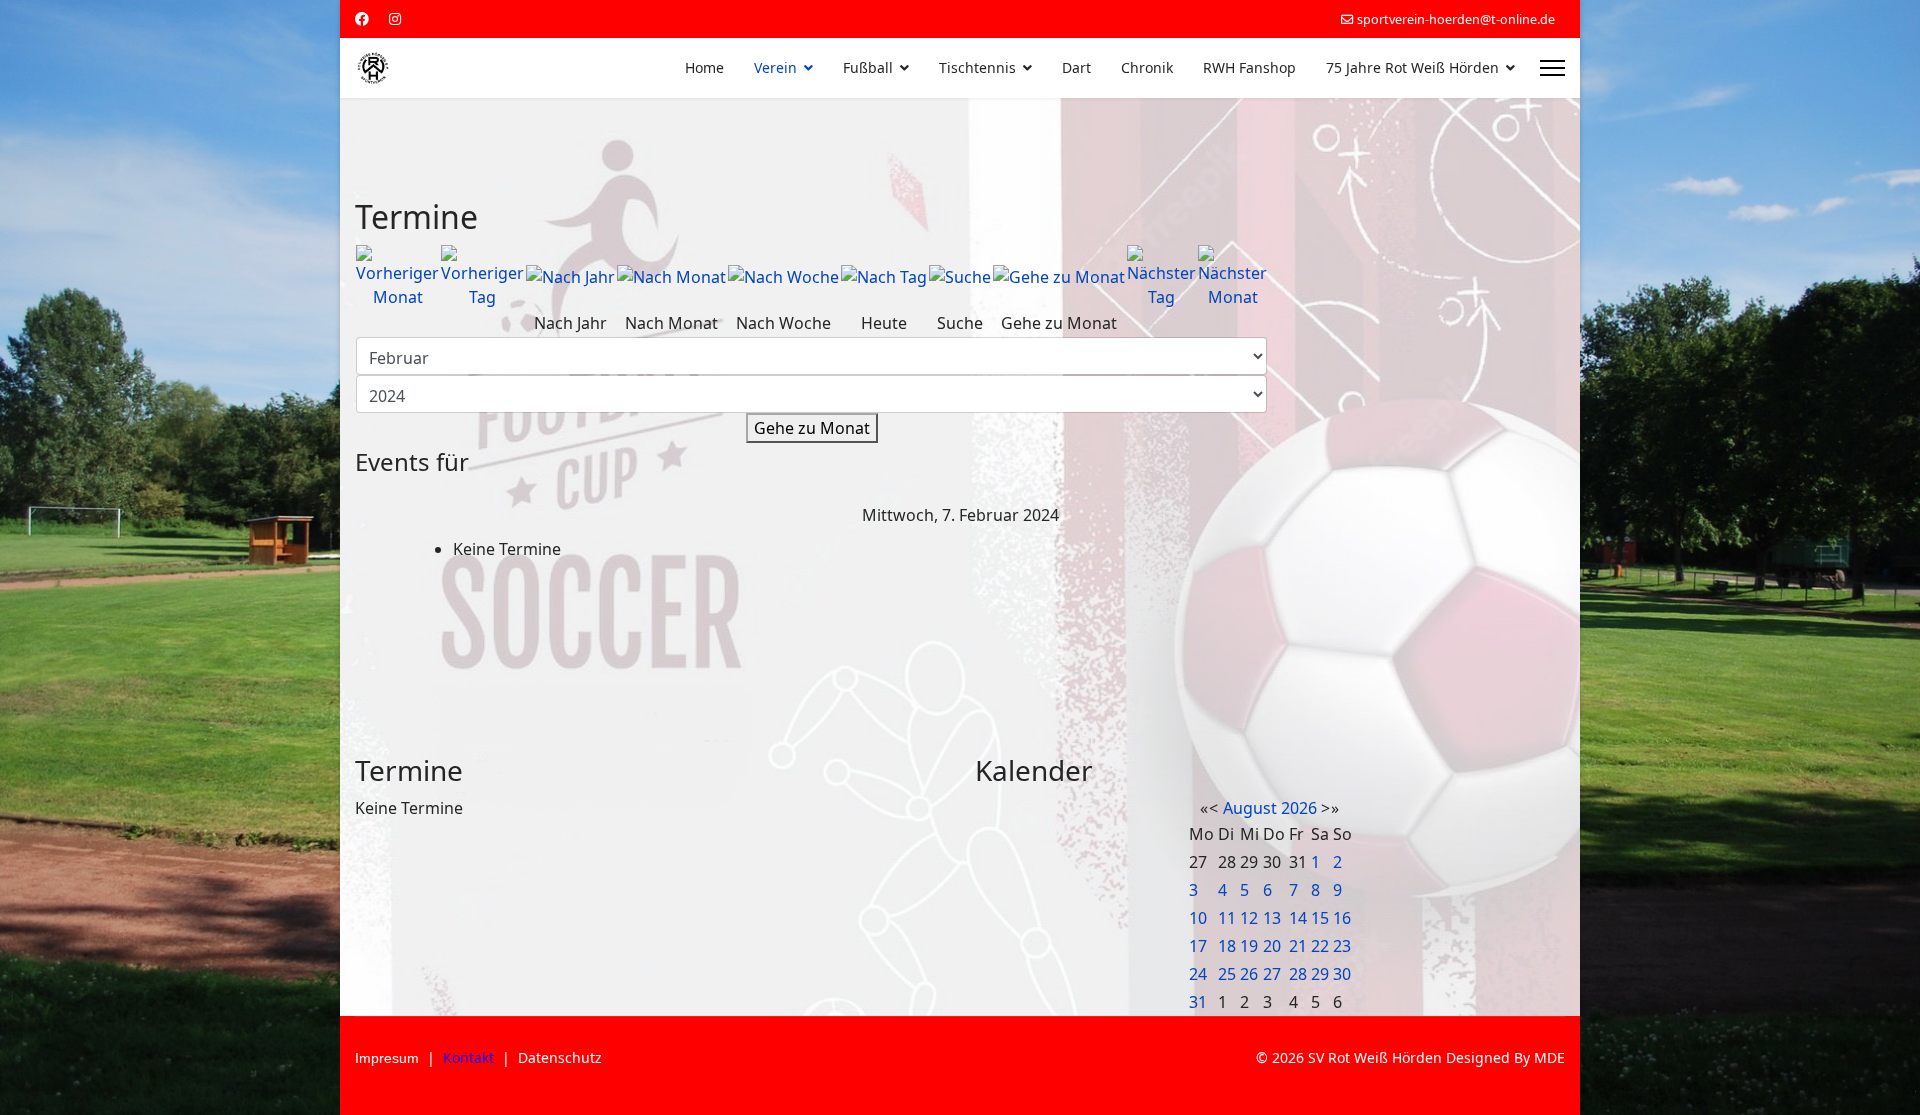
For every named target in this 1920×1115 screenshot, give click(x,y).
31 (1198, 1002)
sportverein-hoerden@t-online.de (1456, 19)
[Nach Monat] (671, 277)
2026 (1299, 808)
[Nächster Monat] (1232, 277)
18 (1227, 946)
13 (1272, 918)
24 (1198, 974)
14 (1298, 918)
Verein (775, 67)
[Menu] (1552, 68)
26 (1249, 974)
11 (1227, 918)
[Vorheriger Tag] (482, 277)
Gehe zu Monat (812, 428)
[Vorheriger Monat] (397, 277)
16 (1342, 918)
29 (1320, 974)
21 (1298, 946)
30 (1342, 974)
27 (1272, 974)
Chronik (1147, 67)
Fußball (868, 67)
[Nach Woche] (783, 277)
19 (1249, 946)
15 (1320, 918)
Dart (1076, 67)
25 (1227, 974)
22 (1320, 946)
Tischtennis (977, 67)
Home (704, 67)
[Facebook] (362, 18)
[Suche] (960, 277)
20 (1272, 946)
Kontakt (468, 1057)
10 (1198, 918)
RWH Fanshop (1249, 67)
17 (1198, 946)
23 (1342, 946)
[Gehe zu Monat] (1059, 277)
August (1250, 808)
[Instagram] (395, 18)
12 (1249, 918)
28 (1298, 974)
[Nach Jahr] (570, 277)
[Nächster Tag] (1161, 277)
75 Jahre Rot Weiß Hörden (1412, 67)
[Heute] (884, 277)
